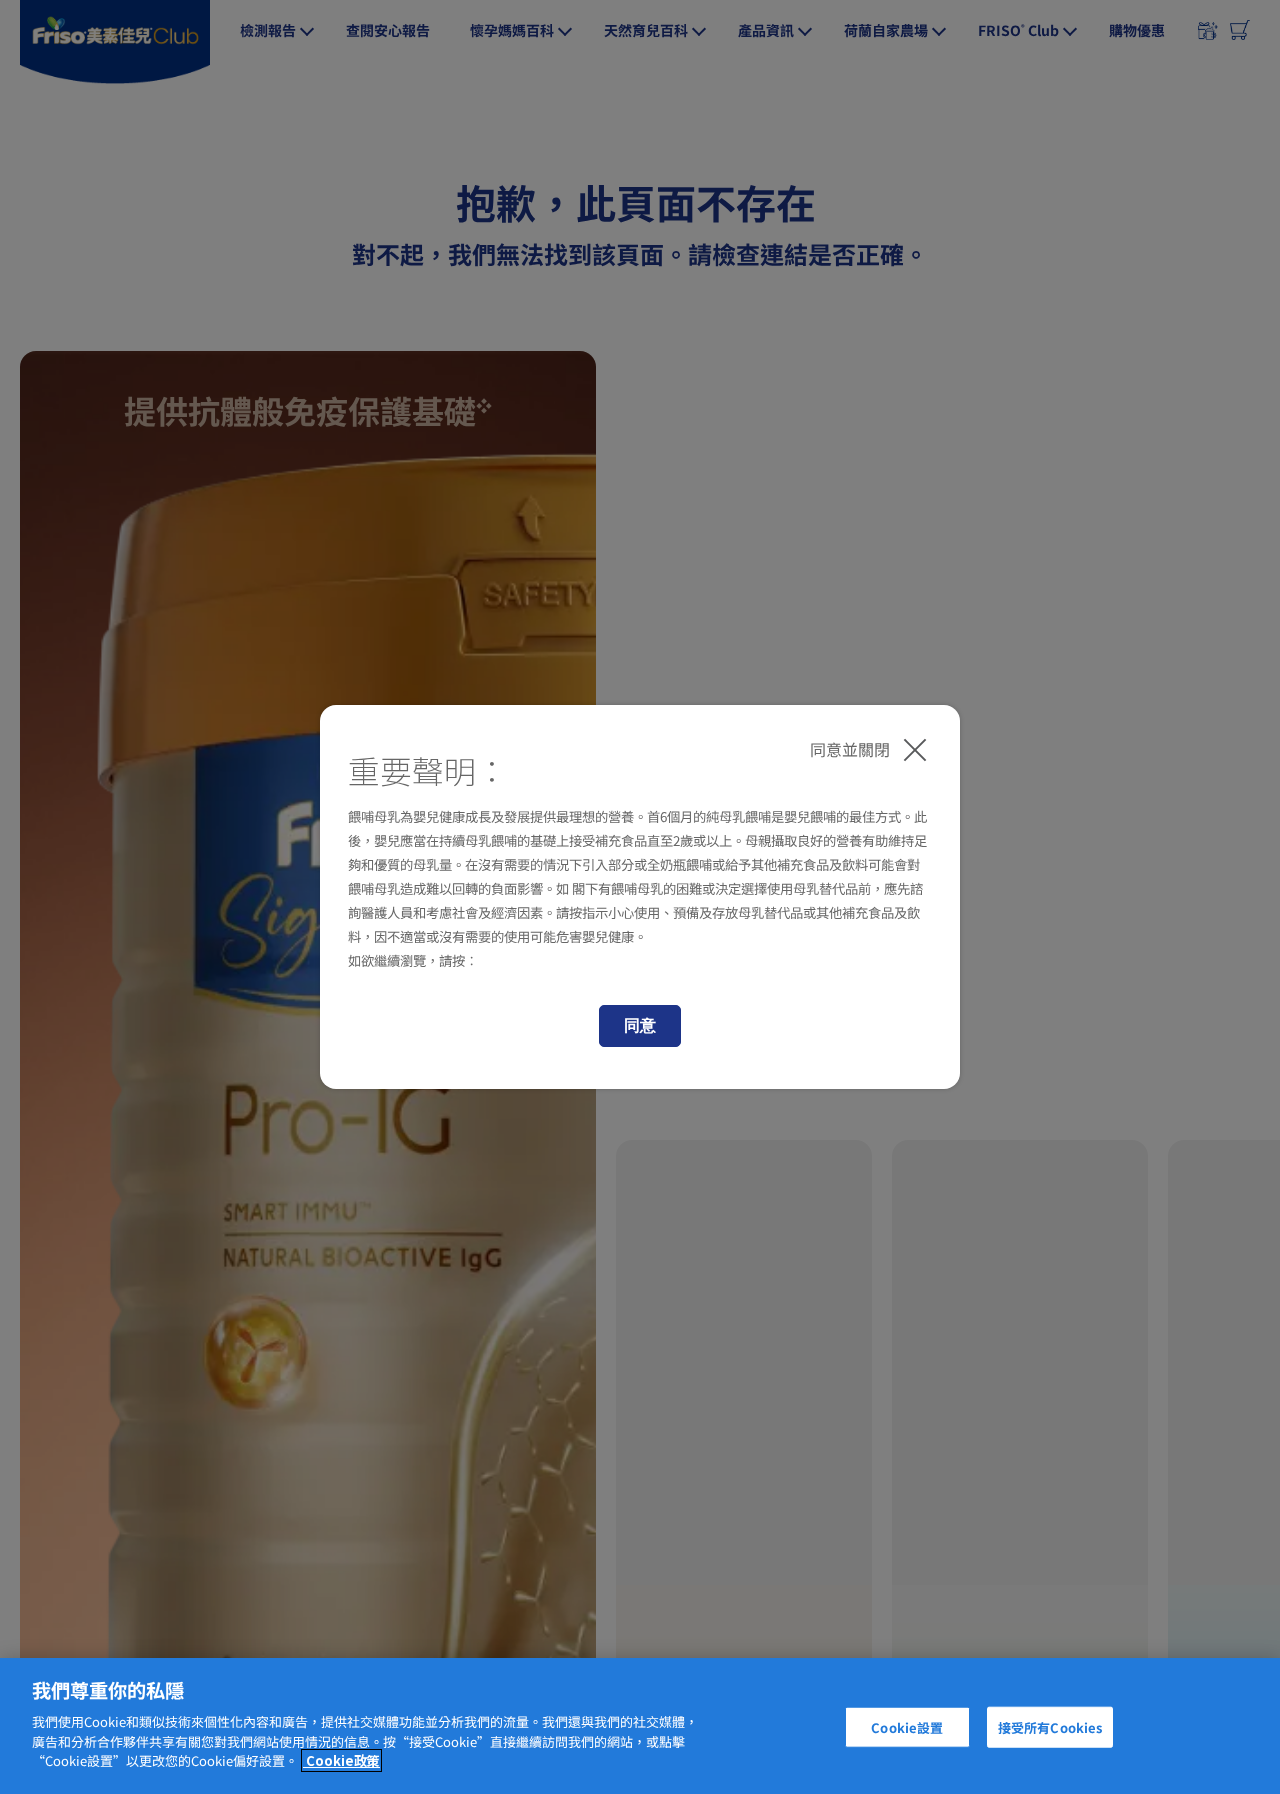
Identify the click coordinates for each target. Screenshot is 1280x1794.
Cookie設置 (907, 1726)
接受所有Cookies (1050, 1726)
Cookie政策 (341, 1760)
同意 (640, 1025)
